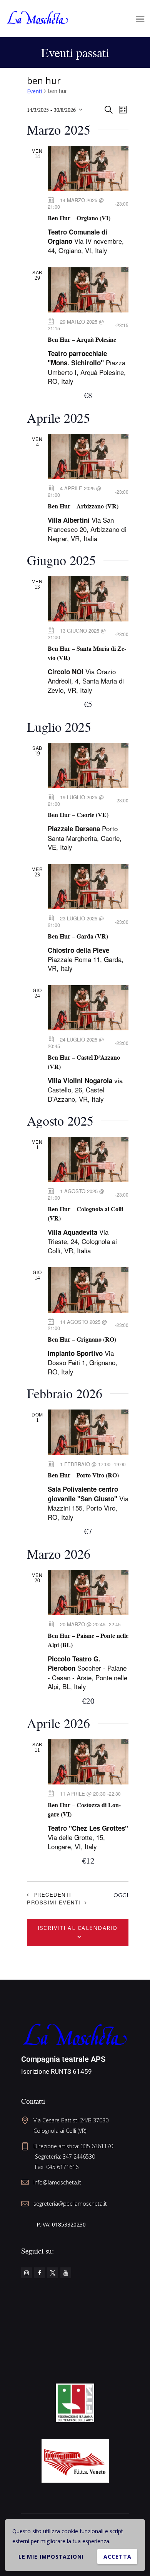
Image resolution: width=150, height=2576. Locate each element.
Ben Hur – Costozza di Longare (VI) (84, 1810)
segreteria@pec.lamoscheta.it (70, 2204)
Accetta (117, 2557)
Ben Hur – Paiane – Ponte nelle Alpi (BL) (88, 1640)
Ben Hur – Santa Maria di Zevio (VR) (87, 653)
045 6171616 (62, 2167)
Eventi (34, 91)
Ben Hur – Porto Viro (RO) (83, 1475)
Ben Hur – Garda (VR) (78, 936)
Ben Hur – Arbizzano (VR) (83, 506)
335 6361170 (97, 2146)
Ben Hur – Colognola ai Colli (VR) (85, 1214)
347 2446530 (79, 2157)
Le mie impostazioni (51, 2557)
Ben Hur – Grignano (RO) (82, 1339)
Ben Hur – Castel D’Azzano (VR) (84, 1062)
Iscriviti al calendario (78, 1928)
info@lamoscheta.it (57, 2182)
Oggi (121, 1895)
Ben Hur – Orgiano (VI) (79, 218)
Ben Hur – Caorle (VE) (78, 815)
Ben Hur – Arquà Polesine (82, 339)
